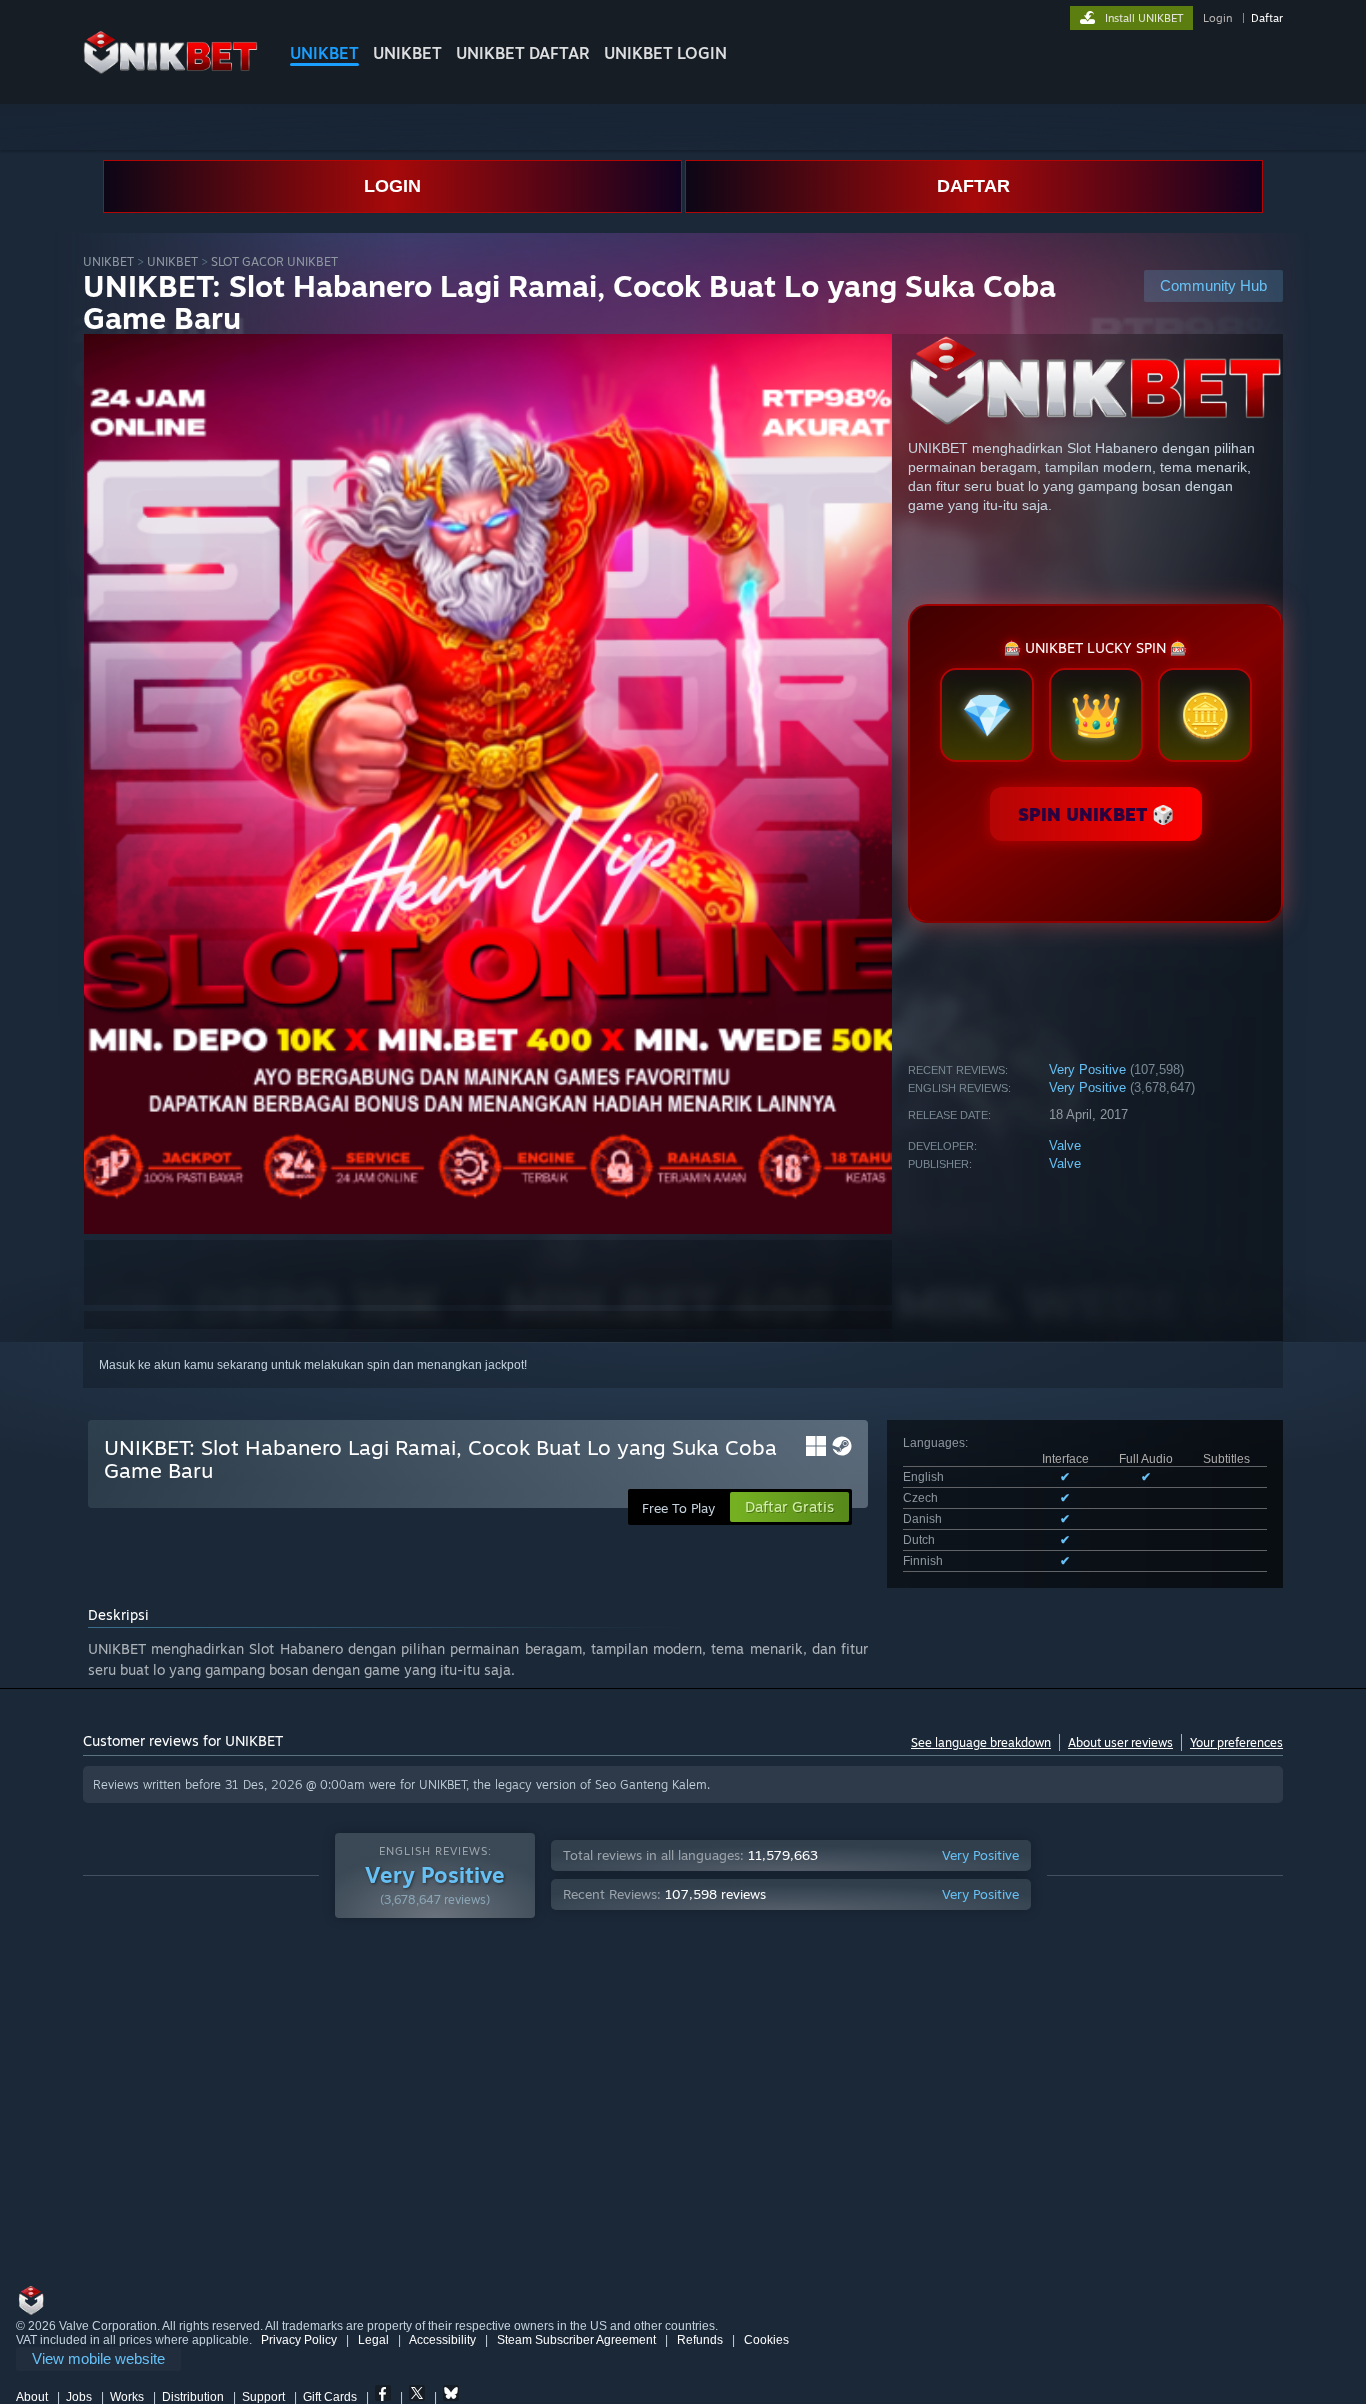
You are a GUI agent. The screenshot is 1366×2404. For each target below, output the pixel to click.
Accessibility (442, 2340)
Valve (1065, 1145)
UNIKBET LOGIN (665, 53)
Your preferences (1236, 1742)
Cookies (766, 2340)
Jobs (79, 2397)
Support (263, 2397)
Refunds (700, 2340)
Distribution (193, 2397)
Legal (373, 2340)
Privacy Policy (299, 2340)
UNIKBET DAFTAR (523, 53)
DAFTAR (973, 186)
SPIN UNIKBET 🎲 (1096, 814)
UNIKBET (324, 53)
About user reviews (1120, 1742)
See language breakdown (981, 1742)
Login (1217, 18)
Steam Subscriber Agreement (576, 2340)
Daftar (1267, 18)
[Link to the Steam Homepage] (170, 69)
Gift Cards (330, 2397)
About (32, 2397)
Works (127, 2397)
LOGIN (392, 186)
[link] (98, 2359)
